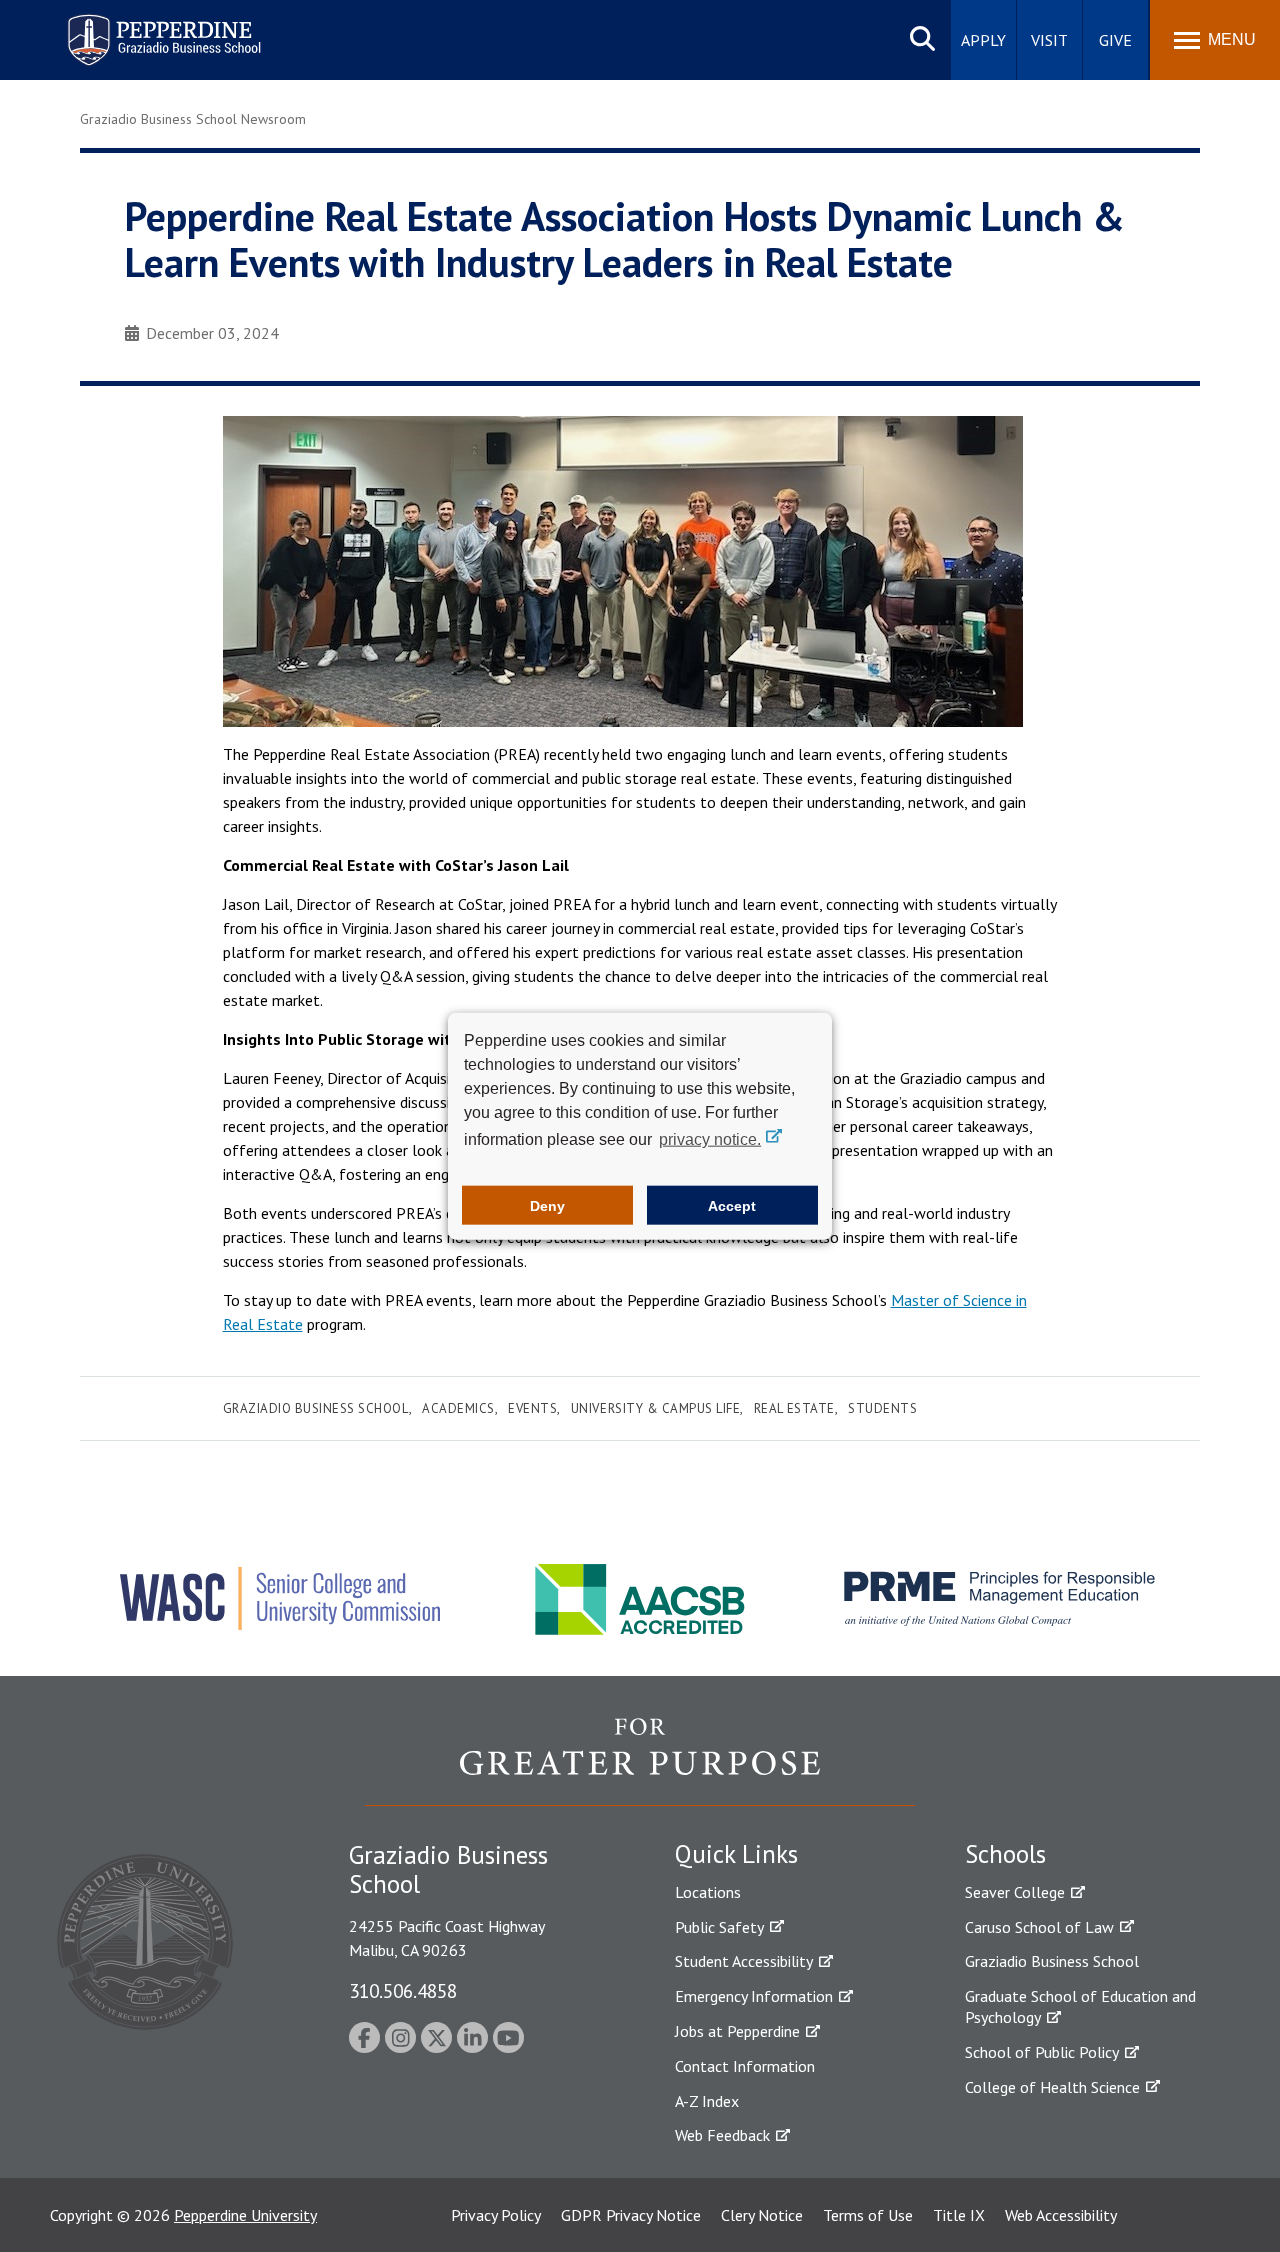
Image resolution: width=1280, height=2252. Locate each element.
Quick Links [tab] (736, 1854)
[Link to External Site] (640, 1761)
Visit (1049, 40)
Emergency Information (754, 1996)
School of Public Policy (1042, 2052)
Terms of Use (868, 2215)
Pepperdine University (245, 2215)
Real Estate (794, 1408)
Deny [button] (547, 1205)
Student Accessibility (744, 1961)
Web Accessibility (1061, 2215)
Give (1115, 40)
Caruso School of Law (1039, 1927)
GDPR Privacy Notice (631, 2215)
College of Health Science (1052, 2087)
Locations (708, 1892)
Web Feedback (722, 2135)
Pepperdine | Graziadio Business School (138, 27)
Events (532, 1408)
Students (882, 1408)
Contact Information (745, 2066)
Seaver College (1015, 1892)
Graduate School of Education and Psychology (1080, 2006)
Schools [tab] (1005, 1854)
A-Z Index (707, 2101)
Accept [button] (732, 1205)
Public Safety (719, 1927)
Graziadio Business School (316, 1408)
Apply (983, 40)
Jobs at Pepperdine (737, 2031)
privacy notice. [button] (710, 1139)
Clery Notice (762, 2215)
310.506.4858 (403, 1990)
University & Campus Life (655, 1408)
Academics (458, 1408)
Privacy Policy (496, 2215)
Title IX (959, 2215)
